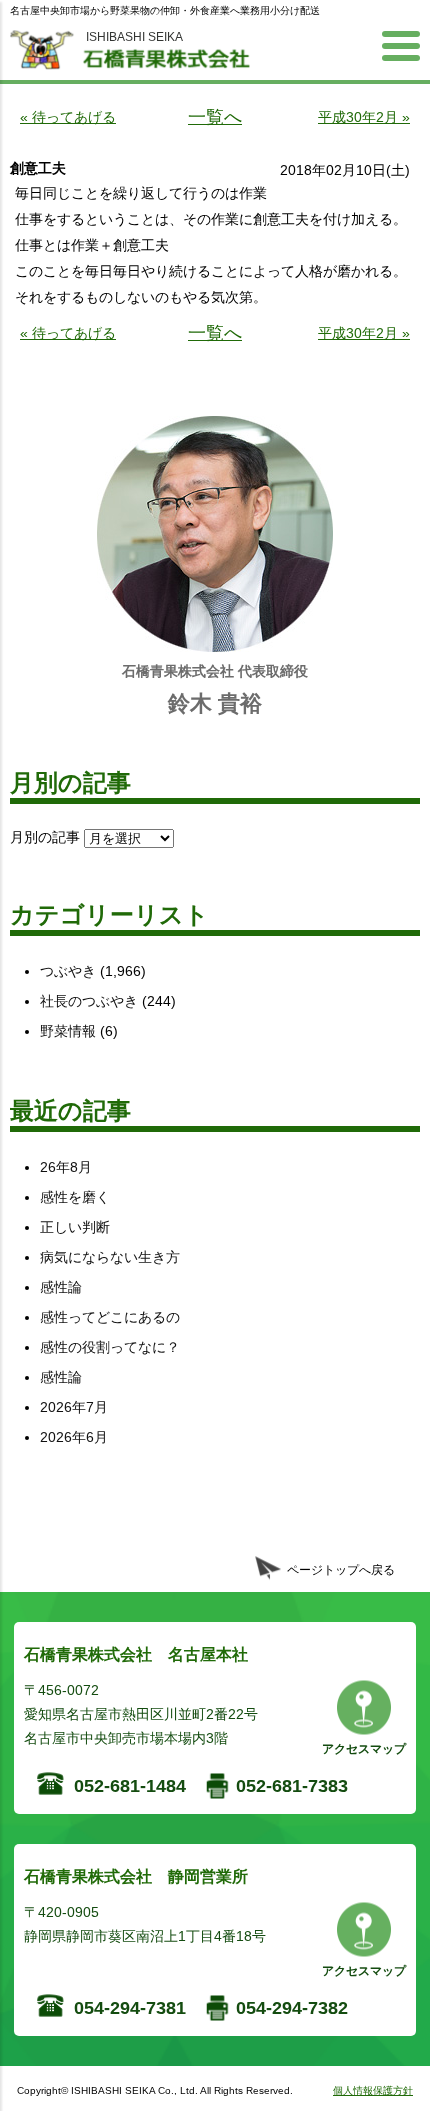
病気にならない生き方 (110, 1257)
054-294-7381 (130, 2008)
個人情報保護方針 (373, 2090)
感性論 (61, 1287)
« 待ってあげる (68, 117)
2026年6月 (74, 1437)
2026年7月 (74, 1407)
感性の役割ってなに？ (110, 1347)
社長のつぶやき (89, 1001)
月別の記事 (45, 837)
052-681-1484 (130, 1786)
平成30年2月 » (364, 117)
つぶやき (68, 971)
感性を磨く (75, 1197)
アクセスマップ (364, 1749)
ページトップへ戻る (341, 1570)
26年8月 (66, 1167)
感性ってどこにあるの (110, 1317)
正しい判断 (75, 1227)
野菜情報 (68, 1031)
